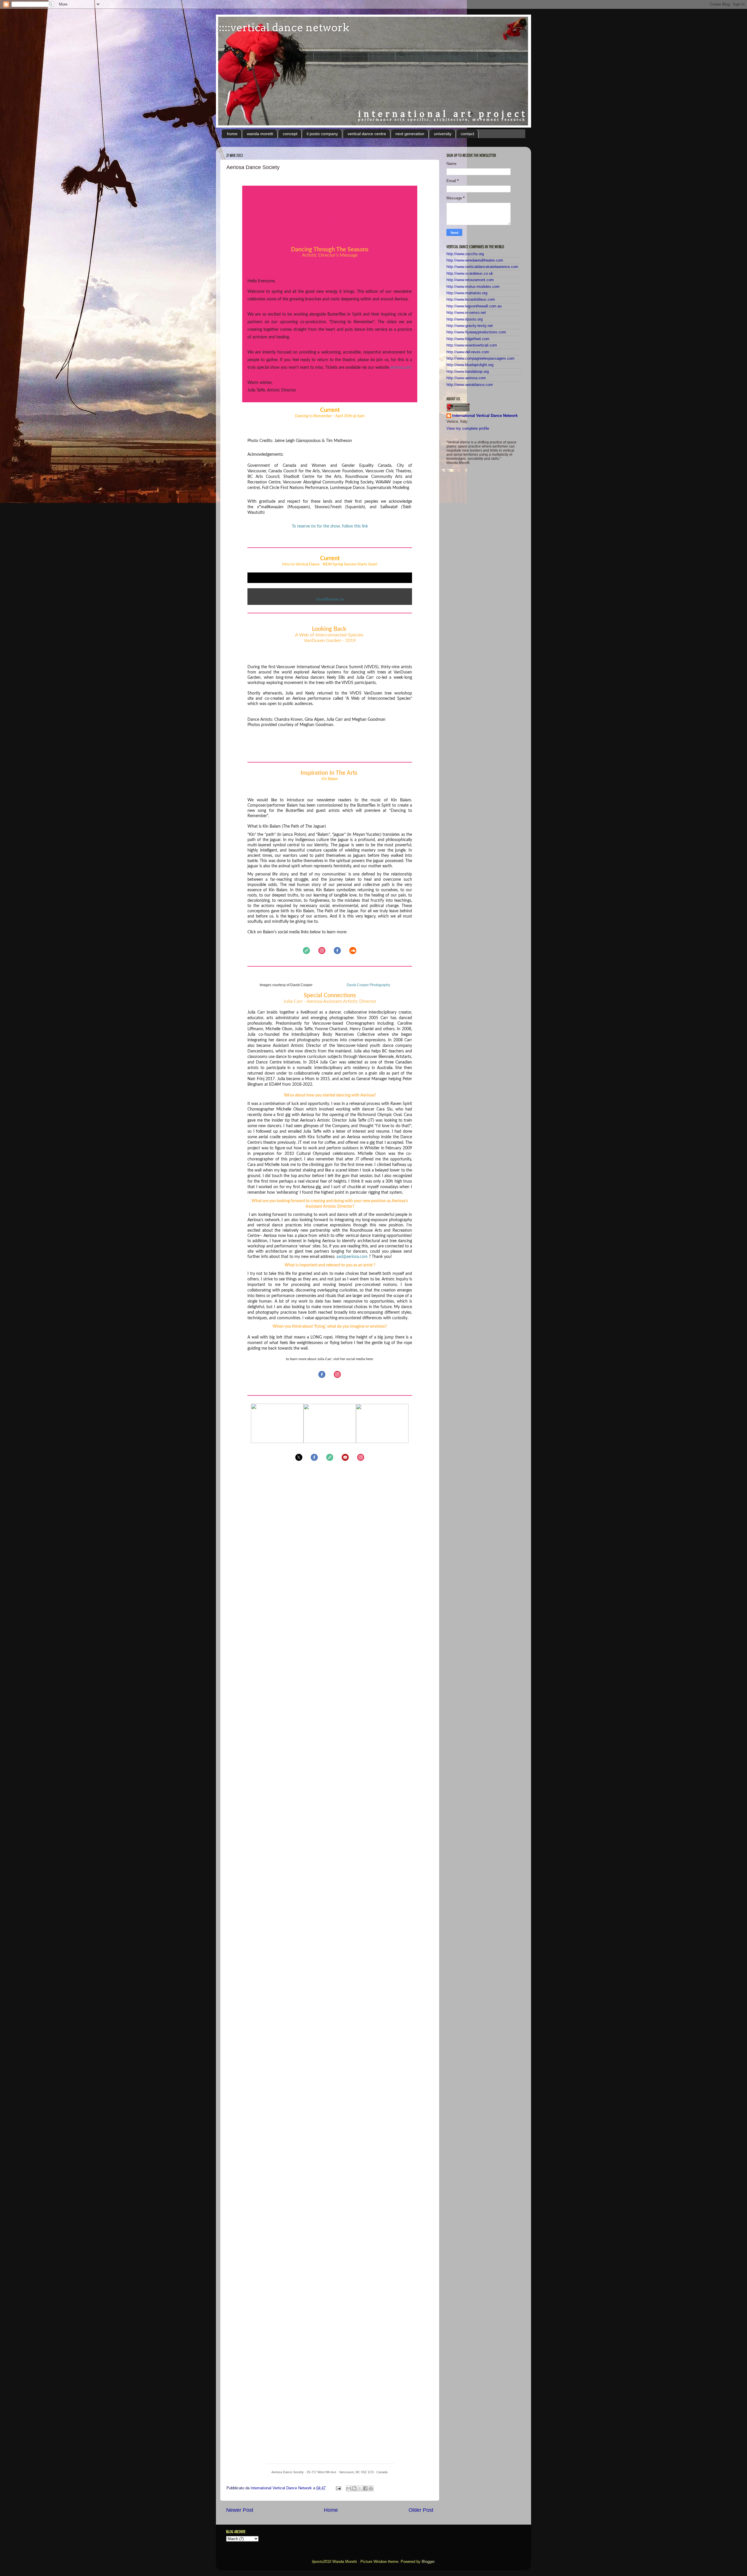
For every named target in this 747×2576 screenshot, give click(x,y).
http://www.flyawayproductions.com (476, 332)
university (443, 134)
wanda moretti (260, 134)
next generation (410, 134)
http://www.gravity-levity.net (470, 326)
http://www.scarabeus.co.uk (470, 274)
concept (290, 134)
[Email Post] (338, 2488)
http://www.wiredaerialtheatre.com (475, 260)
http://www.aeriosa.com (466, 378)
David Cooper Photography (368, 985)
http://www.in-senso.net (466, 313)
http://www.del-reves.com (468, 352)
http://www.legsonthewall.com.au (474, 306)
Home (331, 2510)
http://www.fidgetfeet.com (468, 339)
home (232, 134)
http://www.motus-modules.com (473, 287)
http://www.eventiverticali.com (472, 345)
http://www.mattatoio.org (467, 293)
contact (467, 134)
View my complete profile (468, 429)
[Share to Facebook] (365, 2488)
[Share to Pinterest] (371, 2488)
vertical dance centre (367, 134)
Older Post (421, 2510)
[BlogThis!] (354, 2488)
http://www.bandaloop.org (468, 372)
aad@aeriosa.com (352, 1257)
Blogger (428, 2562)
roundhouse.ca (330, 599)
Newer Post (240, 2510)
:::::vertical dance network (283, 27)
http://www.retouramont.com (470, 280)
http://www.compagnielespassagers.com (480, 358)
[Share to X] (360, 2488)
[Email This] (349, 2488)
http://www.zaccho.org (465, 254)
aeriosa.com (401, 368)
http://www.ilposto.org (465, 319)
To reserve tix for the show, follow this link (330, 526)
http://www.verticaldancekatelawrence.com (482, 267)
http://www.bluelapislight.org (470, 365)
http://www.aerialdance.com (470, 385)
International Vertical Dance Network (485, 416)
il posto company (322, 134)
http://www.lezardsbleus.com (471, 300)
